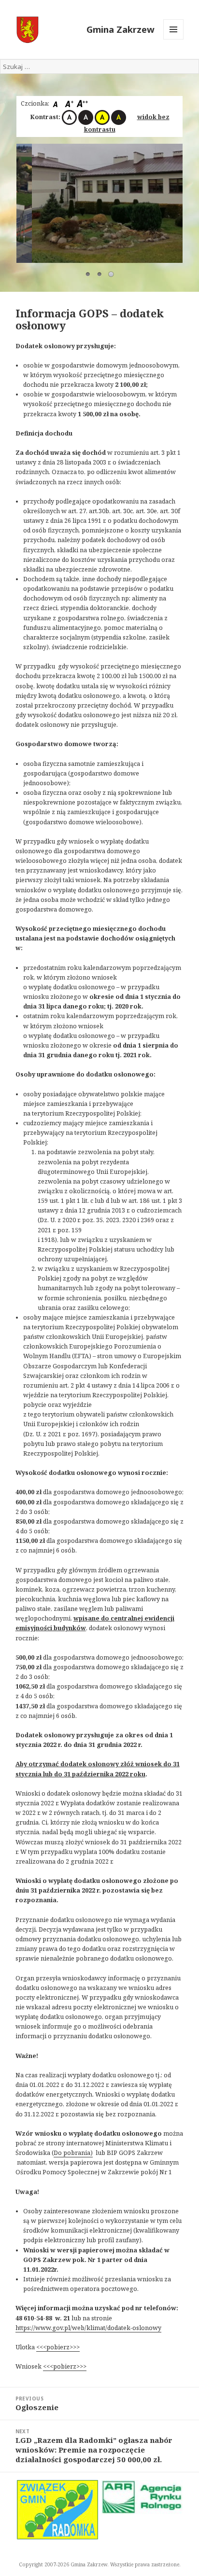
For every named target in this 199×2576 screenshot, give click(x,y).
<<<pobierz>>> (58, 2347)
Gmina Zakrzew (121, 29)
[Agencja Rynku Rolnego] (142, 2497)
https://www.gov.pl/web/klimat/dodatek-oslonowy (88, 2328)
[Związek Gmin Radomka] (58, 2510)
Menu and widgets (174, 39)
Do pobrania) (73, 2153)
